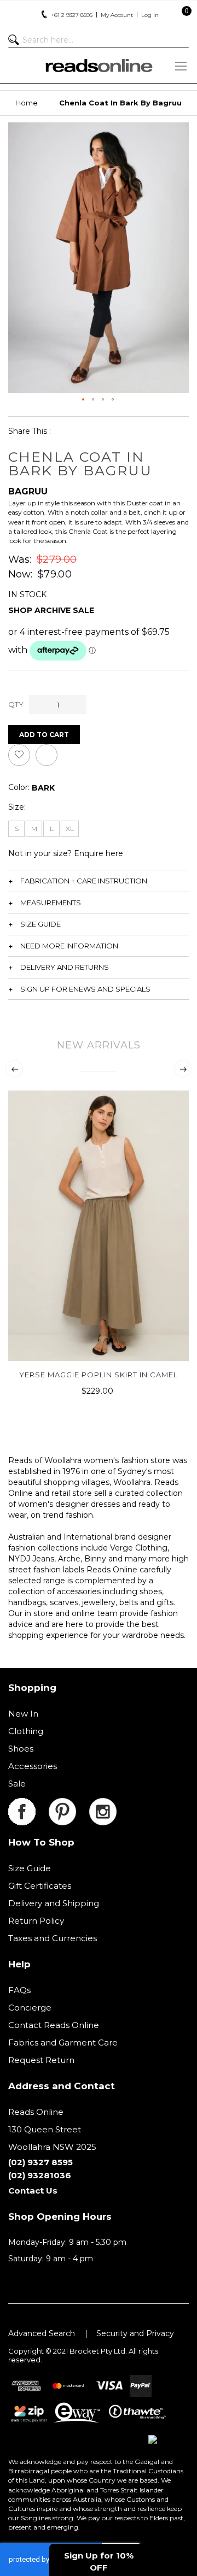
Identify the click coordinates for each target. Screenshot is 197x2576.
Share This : (30, 431)
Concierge (30, 2008)
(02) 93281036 (40, 2175)
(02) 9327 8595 (40, 2162)
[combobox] (99, 40)
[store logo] (99, 66)
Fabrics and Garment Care (63, 2042)
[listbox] (43, 788)
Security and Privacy (135, 2333)
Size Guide (40, 924)
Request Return (41, 2060)
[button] (84, 400)
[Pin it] (117, 431)
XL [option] (70, 829)
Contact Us (33, 2191)
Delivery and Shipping (54, 1903)
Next (183, 1069)
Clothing (26, 1731)
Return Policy (36, 1921)
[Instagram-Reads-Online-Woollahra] (103, 1804)
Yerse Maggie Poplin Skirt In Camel (99, 1375)
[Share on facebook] (66, 431)
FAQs (19, 1990)
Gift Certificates (40, 1886)
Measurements (51, 903)
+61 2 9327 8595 (72, 15)
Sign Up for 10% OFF (99, 2561)
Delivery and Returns (65, 967)
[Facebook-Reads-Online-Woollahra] (28, 1804)
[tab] (99, 881)
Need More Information (69, 946)
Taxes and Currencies (53, 1938)
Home (27, 103)
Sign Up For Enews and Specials (85, 989)
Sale (17, 1784)
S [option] (17, 829)
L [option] (52, 829)
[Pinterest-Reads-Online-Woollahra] (69, 1804)
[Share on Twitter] (92, 431)
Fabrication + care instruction (84, 881)
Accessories (33, 1766)
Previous (14, 1069)
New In (23, 1714)
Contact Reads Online (54, 2025)
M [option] (34, 829)
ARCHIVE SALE (64, 610)
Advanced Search (42, 2333)
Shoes (21, 1749)
